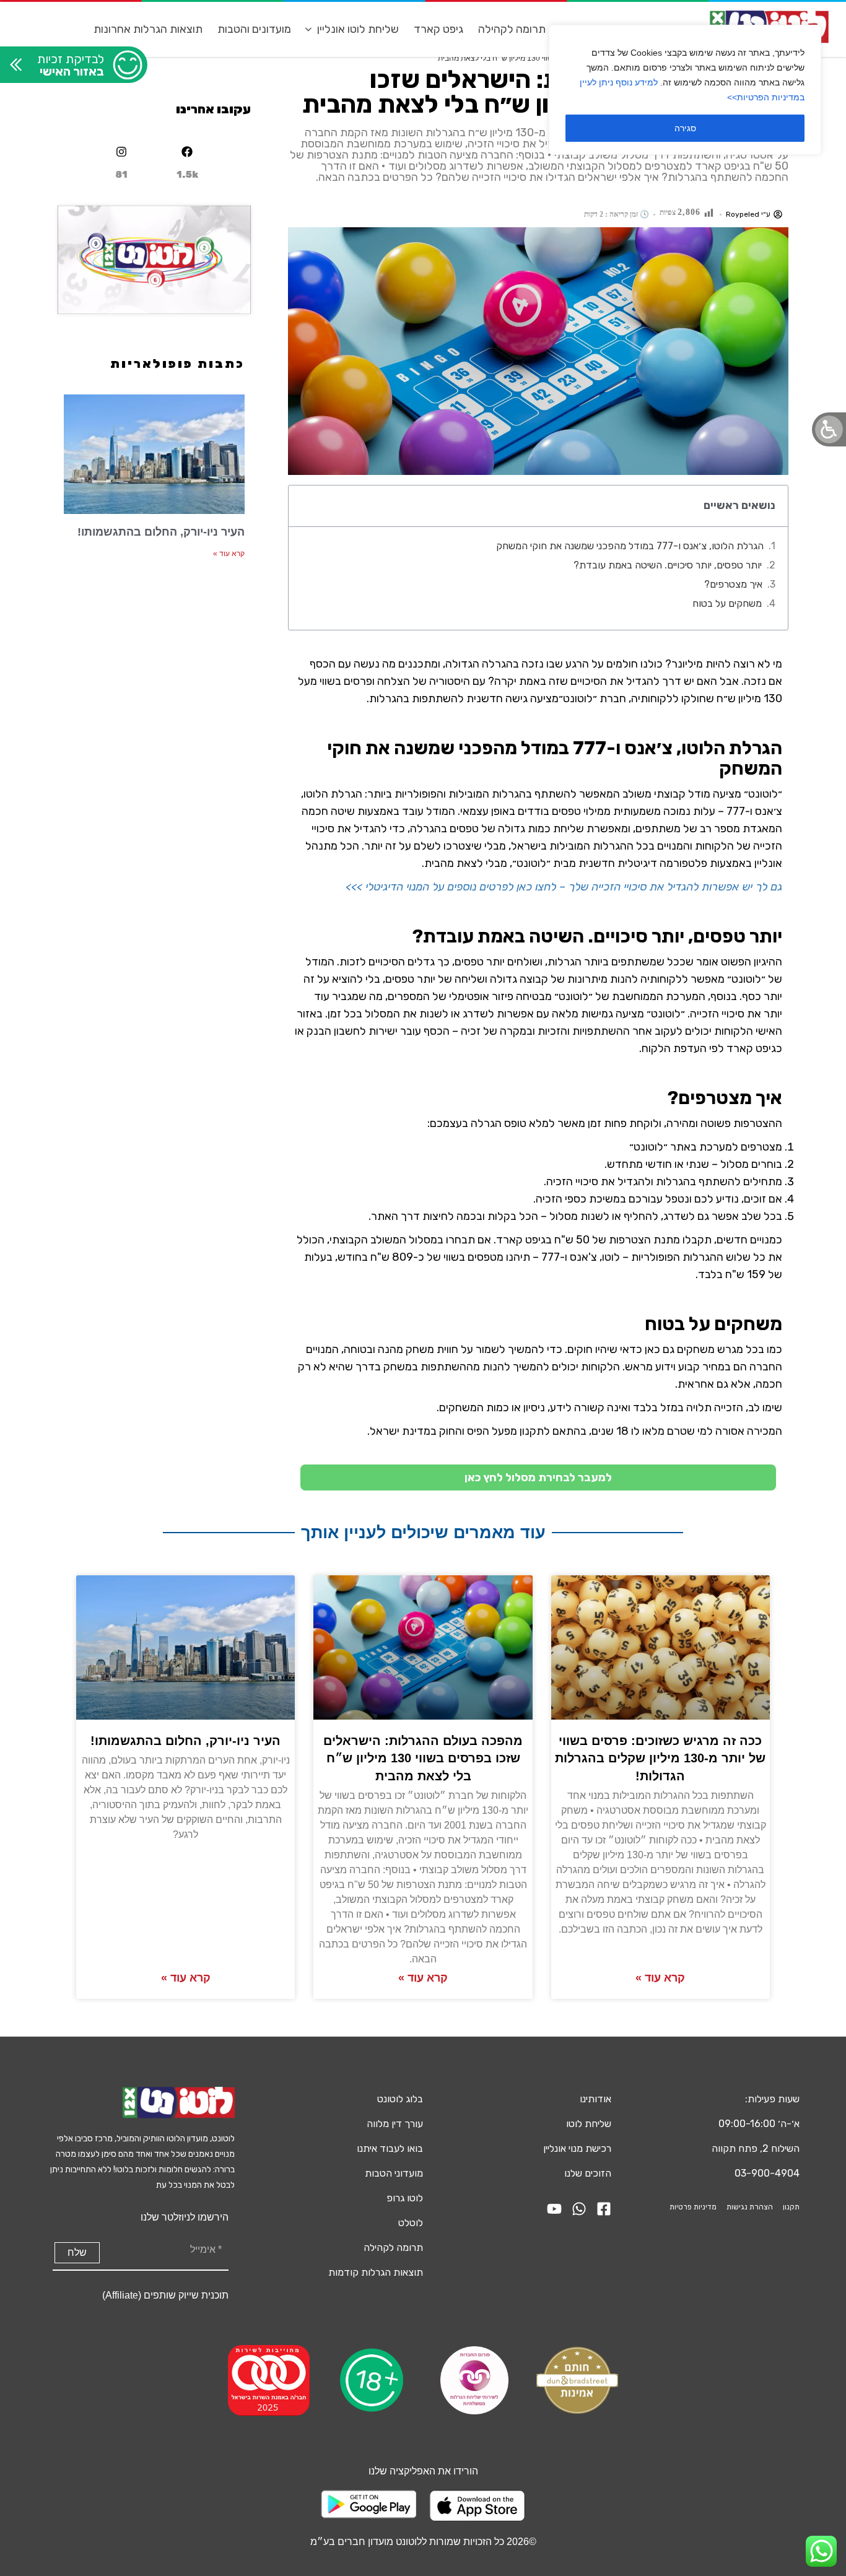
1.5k (187, 175)
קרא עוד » (229, 554)
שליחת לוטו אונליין (358, 29)
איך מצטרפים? (733, 584)
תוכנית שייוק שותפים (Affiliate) (165, 2295)
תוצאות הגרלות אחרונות (148, 29)
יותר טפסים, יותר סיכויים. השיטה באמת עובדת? (668, 565)
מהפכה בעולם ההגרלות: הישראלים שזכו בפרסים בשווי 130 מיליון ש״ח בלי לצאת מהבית (423, 1758)
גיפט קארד (438, 29)
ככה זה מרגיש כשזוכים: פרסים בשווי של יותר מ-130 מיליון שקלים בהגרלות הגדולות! (660, 1758)
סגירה (685, 128)
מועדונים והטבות (254, 29)
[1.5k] (187, 152)
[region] (685, 90)
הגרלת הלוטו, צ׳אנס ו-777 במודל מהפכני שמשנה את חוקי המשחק (630, 546)
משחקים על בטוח (727, 603)
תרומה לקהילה (512, 29)
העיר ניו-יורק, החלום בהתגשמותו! (161, 532)
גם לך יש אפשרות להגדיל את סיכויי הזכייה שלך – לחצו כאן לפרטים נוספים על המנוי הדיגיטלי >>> (564, 887)
